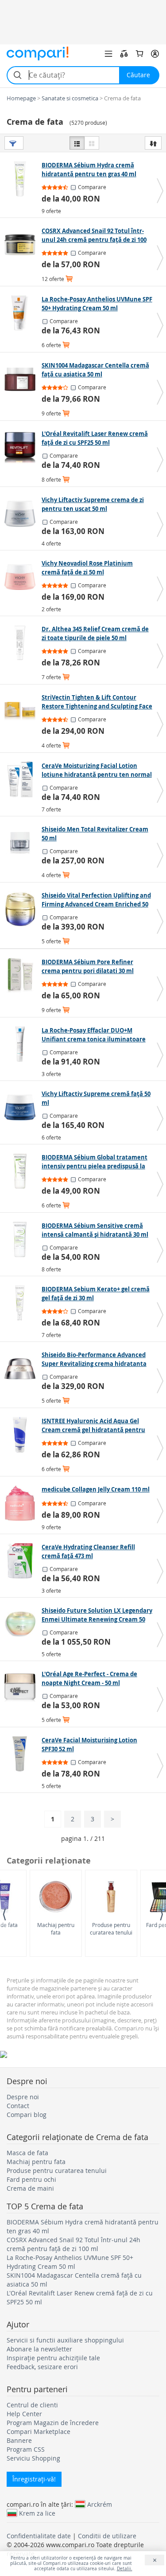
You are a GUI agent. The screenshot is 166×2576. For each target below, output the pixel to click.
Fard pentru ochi (31, 2179)
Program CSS (26, 2449)
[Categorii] (108, 54)
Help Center (24, 2414)
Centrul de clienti (32, 2405)
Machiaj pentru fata (56, 1929)
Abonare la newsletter (39, 2349)
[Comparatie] (124, 54)
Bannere (19, 2440)
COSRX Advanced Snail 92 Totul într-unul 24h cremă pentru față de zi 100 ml (73, 2244)
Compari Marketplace (39, 2432)
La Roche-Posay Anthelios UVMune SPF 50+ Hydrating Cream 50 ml (70, 2262)
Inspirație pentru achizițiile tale (53, 2358)
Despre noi (23, 2097)
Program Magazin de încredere (53, 2423)
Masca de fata (27, 2153)
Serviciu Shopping (33, 2458)
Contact (18, 2106)
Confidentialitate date (39, 2536)
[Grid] (92, 143)
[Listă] (77, 143)
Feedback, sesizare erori (42, 2367)
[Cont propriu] (155, 54)
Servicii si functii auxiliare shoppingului (65, 2340)
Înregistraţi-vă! (34, 2479)
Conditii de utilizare (107, 2536)
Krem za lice (37, 2513)
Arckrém (100, 2504)
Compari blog (27, 2115)
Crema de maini (30, 2188)
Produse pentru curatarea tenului (111, 1929)
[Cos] (139, 54)
